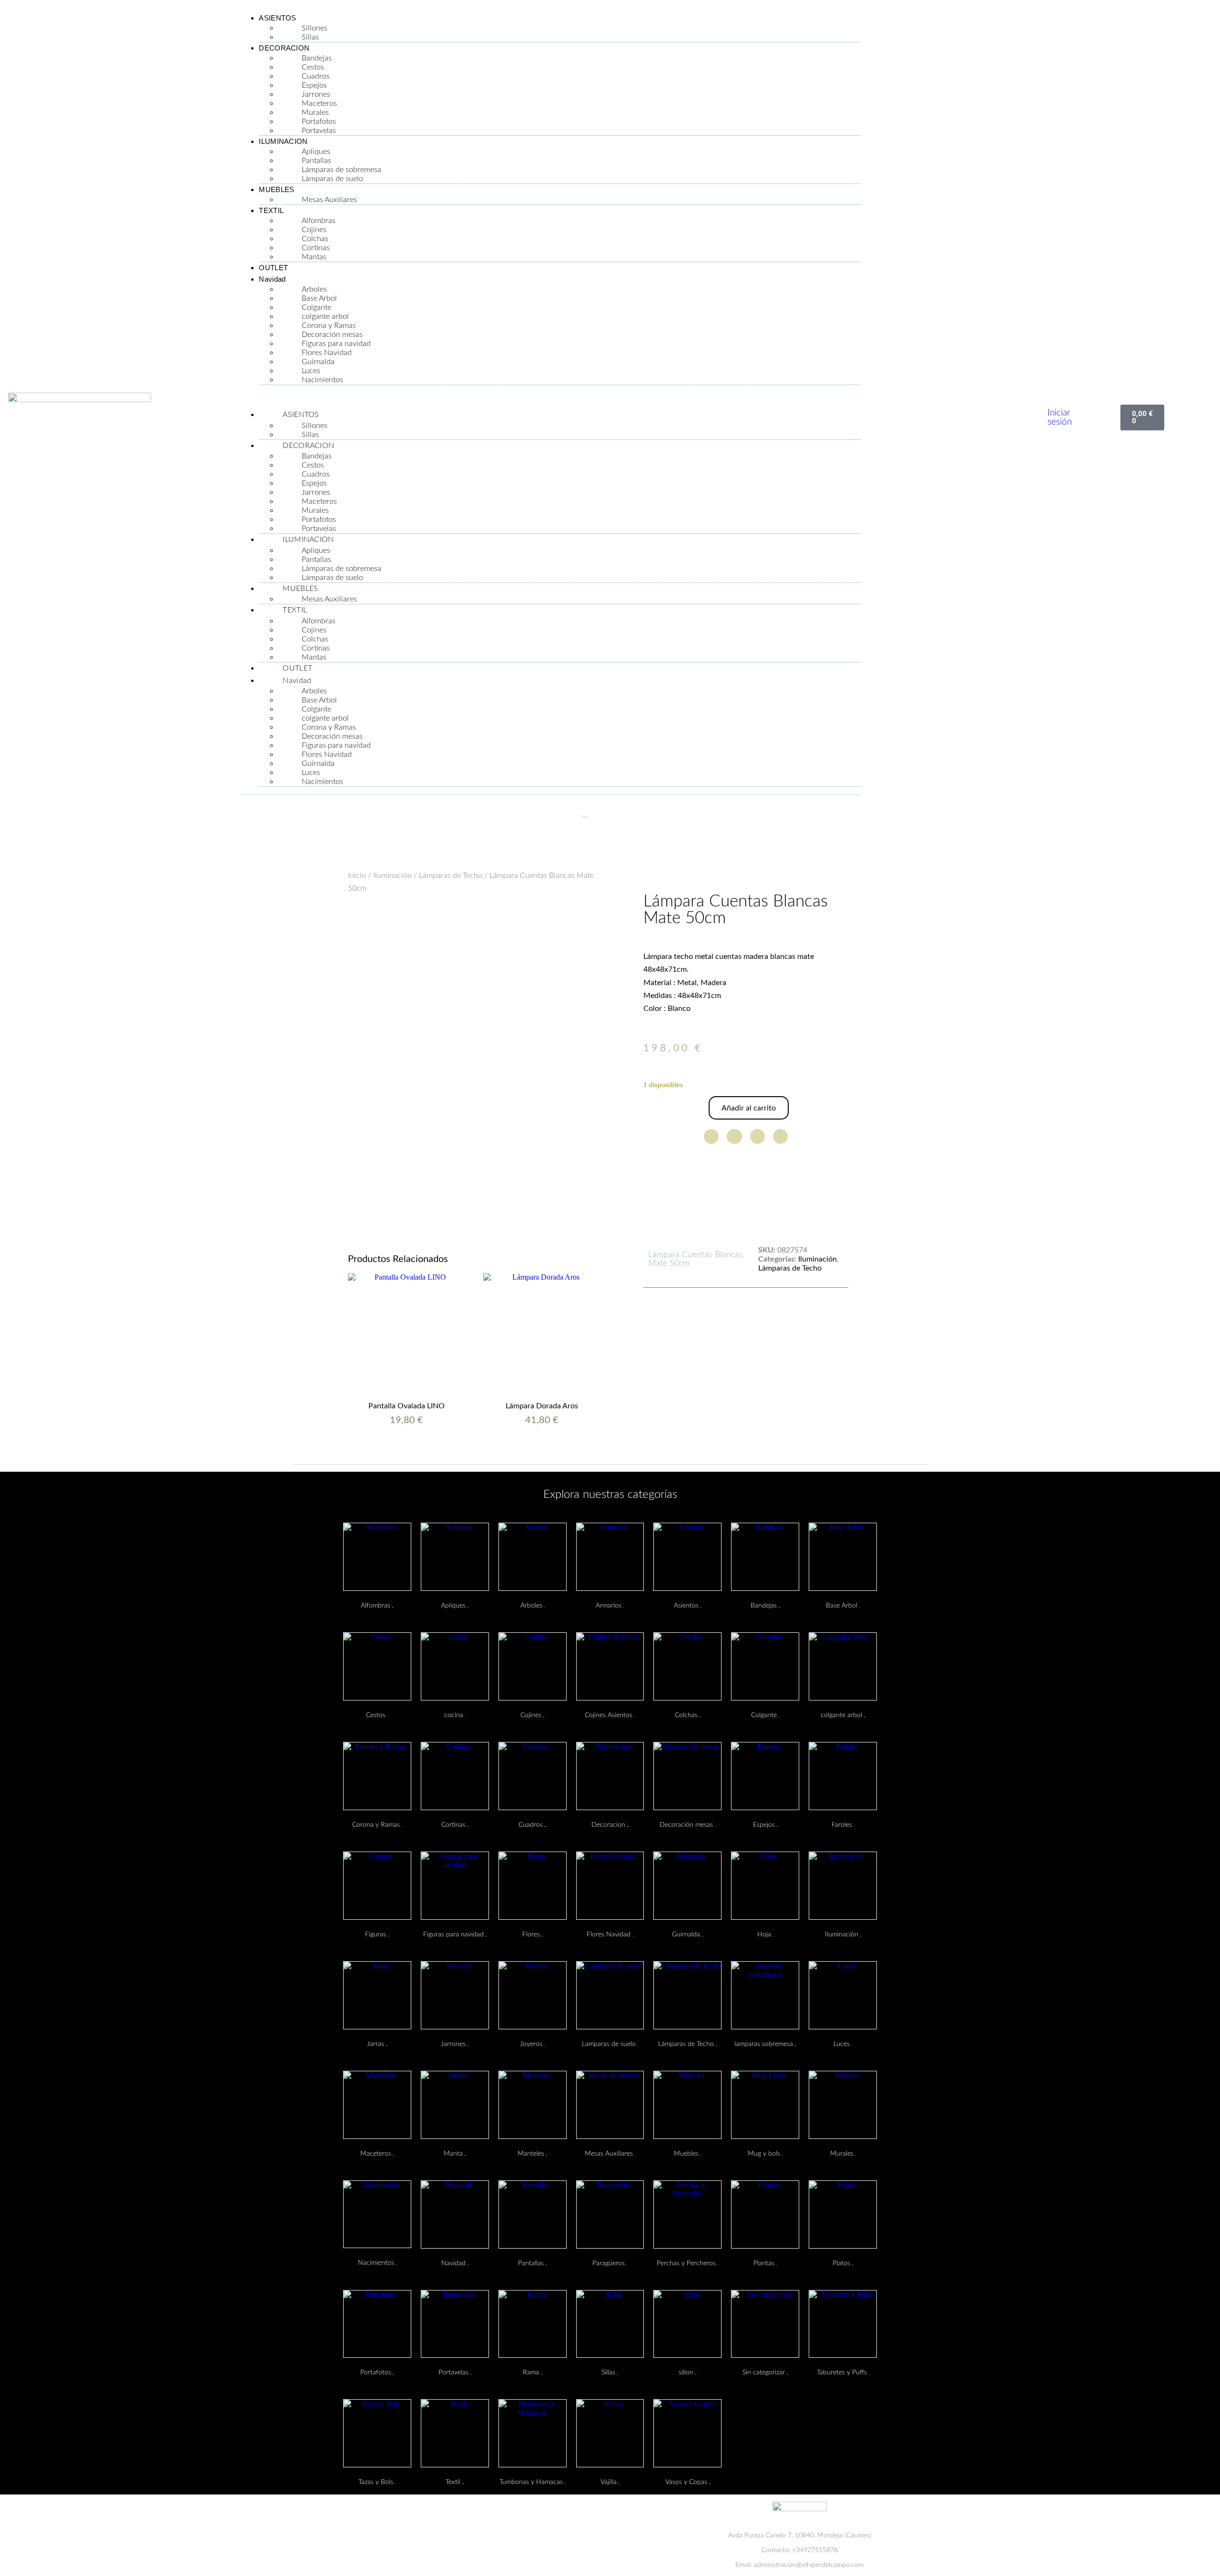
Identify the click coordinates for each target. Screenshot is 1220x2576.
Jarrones (316, 94)
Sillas (310, 37)
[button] (550, 397)
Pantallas (316, 161)
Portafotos (319, 122)
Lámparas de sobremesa (341, 170)
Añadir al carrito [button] (407, 1443)
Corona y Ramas (329, 326)
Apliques (316, 152)
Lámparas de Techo (451, 876)
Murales (315, 112)
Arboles (314, 289)
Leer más (542, 1443)
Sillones (315, 28)
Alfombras (319, 221)
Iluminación (392, 876)
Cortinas (316, 248)
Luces (311, 371)
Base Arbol (319, 298)
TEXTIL (271, 210)
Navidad (272, 279)
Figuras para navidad (336, 344)
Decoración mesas (332, 335)
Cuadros (316, 76)
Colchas (315, 239)
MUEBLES (276, 189)
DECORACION (284, 48)
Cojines (314, 230)
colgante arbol (325, 316)
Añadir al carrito (749, 1108)
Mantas (314, 257)
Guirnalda (318, 362)
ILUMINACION (283, 141)
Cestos (313, 67)
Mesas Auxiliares (329, 200)
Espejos (314, 85)
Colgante (316, 307)
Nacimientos (322, 380)
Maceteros (319, 103)
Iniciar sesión (1060, 417)
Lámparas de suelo (332, 179)
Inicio (357, 876)
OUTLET (273, 268)
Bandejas (317, 58)
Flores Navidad (327, 353)
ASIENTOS (277, 18)
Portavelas (319, 131)
